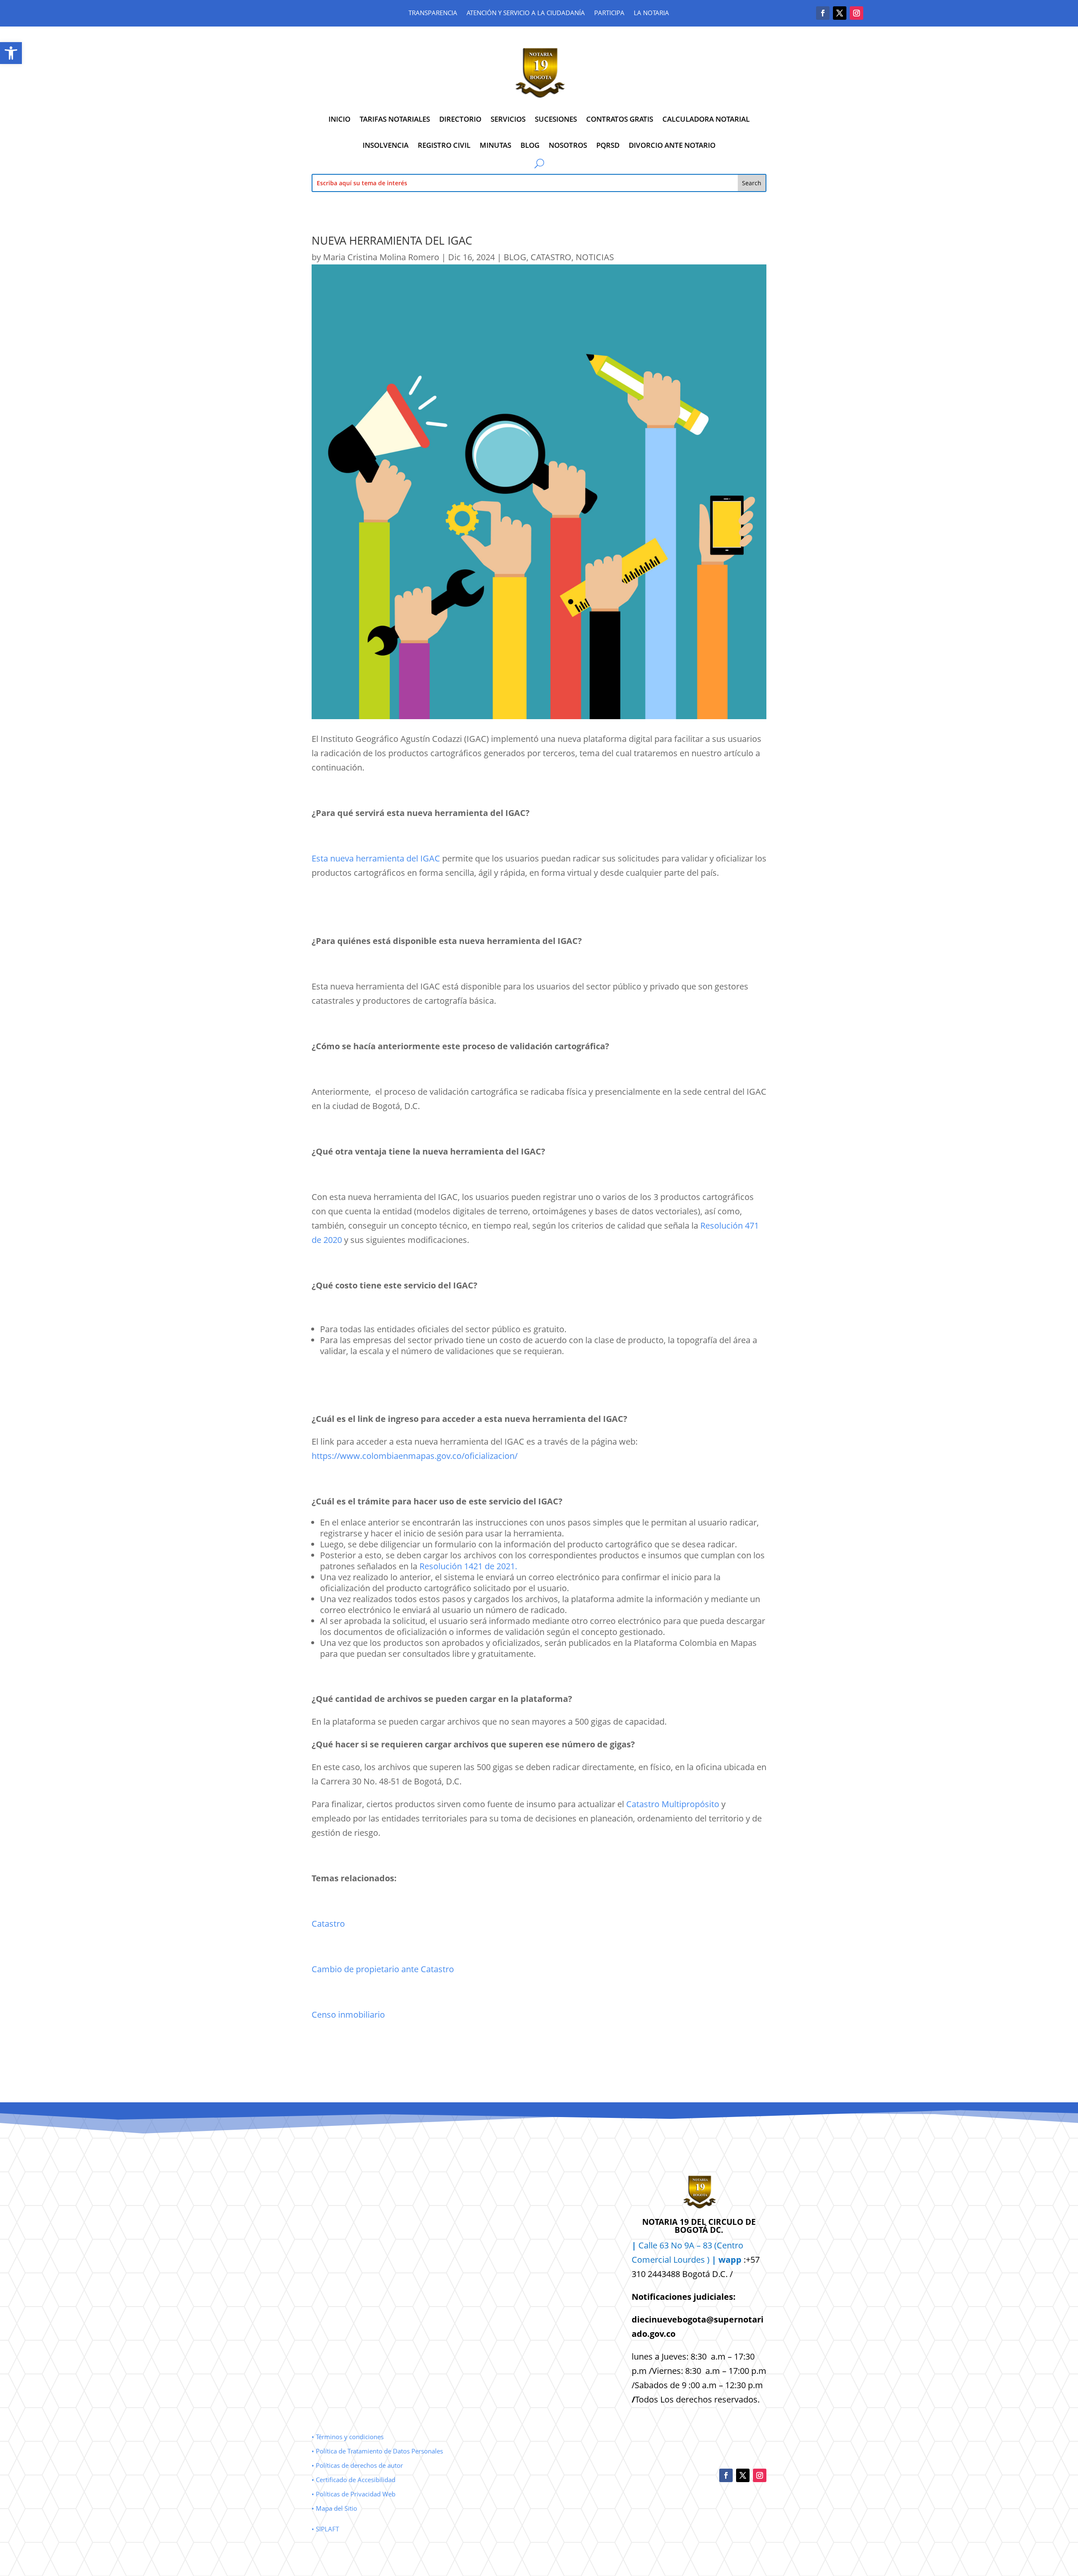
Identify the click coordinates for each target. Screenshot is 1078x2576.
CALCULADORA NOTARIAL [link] (706, 119)
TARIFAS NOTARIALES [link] (395, 119)
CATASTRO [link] (551, 257)
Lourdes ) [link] (707, 2260)
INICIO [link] (339, 119)
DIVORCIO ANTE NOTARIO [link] (672, 145)
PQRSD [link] (608, 145)
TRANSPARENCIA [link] (433, 13)
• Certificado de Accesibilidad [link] (354, 2480)
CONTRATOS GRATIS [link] (620, 119)
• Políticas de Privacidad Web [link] (354, 2494)
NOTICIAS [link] (595, 257)
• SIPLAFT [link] (325, 2529)
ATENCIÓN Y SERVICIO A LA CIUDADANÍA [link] (526, 13)
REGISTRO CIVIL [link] (444, 145)
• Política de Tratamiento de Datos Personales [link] (377, 2451)
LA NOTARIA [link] (651, 13)
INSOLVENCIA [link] (386, 145)
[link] (11, 53)
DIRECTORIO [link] (460, 119)
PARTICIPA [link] (609, 13)
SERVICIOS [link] (508, 119)
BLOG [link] (530, 145)
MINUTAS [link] (495, 145)
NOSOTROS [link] (568, 145)
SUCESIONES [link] (556, 119)
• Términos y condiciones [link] (348, 2437)
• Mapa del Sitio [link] (335, 2508)
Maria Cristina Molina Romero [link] (381, 257)
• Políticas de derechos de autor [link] (357, 2465)
